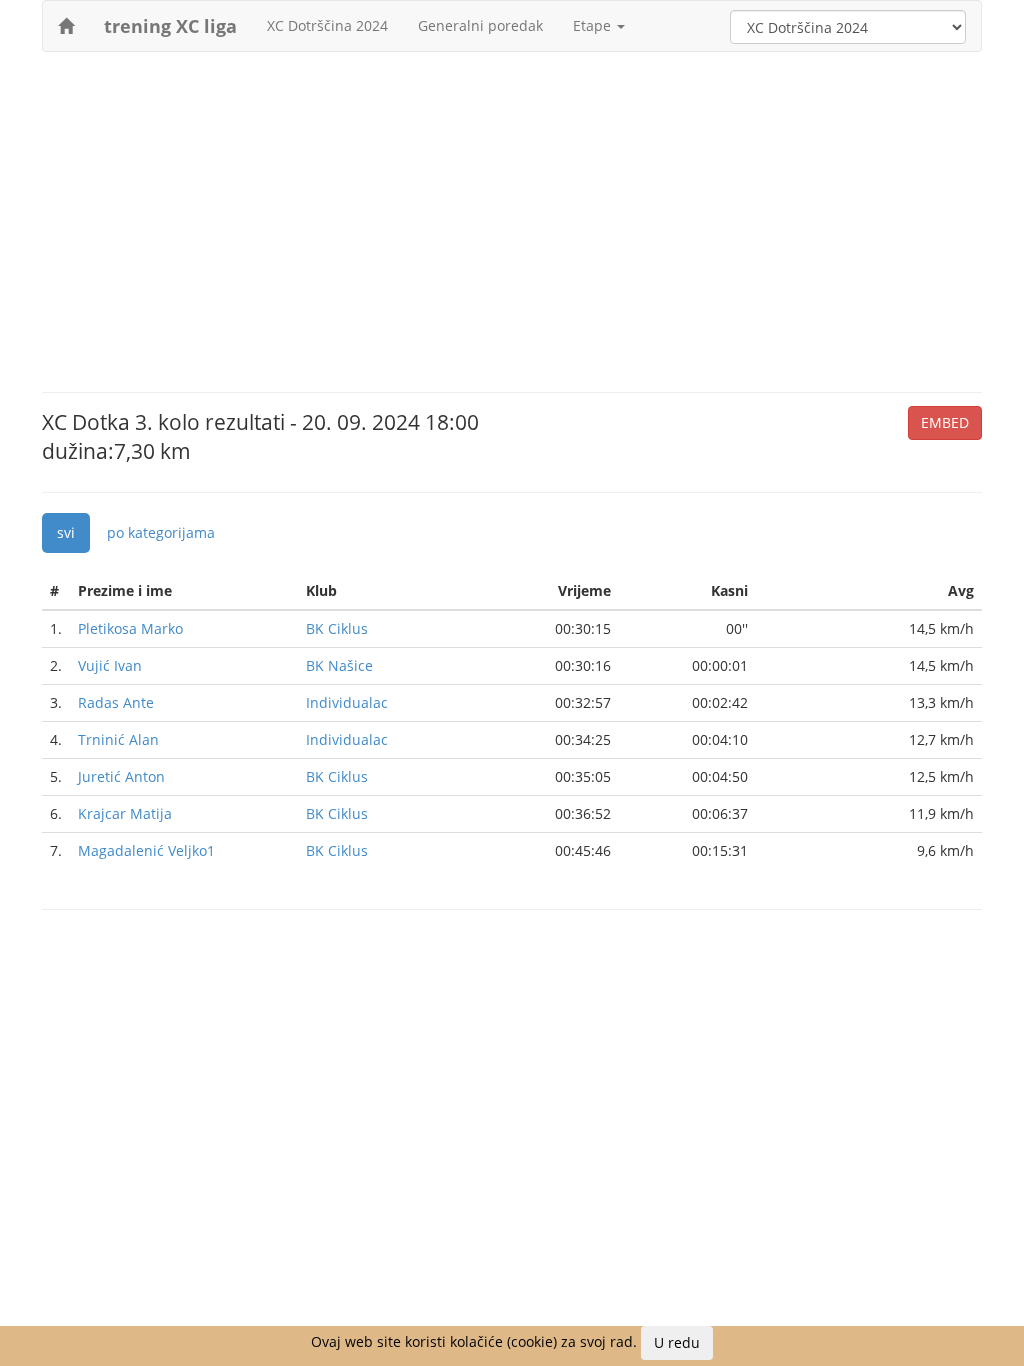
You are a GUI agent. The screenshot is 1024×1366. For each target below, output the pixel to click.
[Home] (66, 26)
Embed (945, 422)
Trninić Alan (118, 739)
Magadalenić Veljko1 (146, 850)
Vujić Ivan (110, 665)
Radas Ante (116, 702)
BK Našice (339, 665)
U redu (677, 1342)
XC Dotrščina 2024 (327, 25)
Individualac (347, 702)
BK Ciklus (337, 628)
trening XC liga (170, 26)
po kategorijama (161, 532)
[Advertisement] (512, 212)
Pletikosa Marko (130, 628)
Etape (594, 25)
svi (66, 532)
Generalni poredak (480, 25)
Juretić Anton (121, 776)
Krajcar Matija (125, 813)
